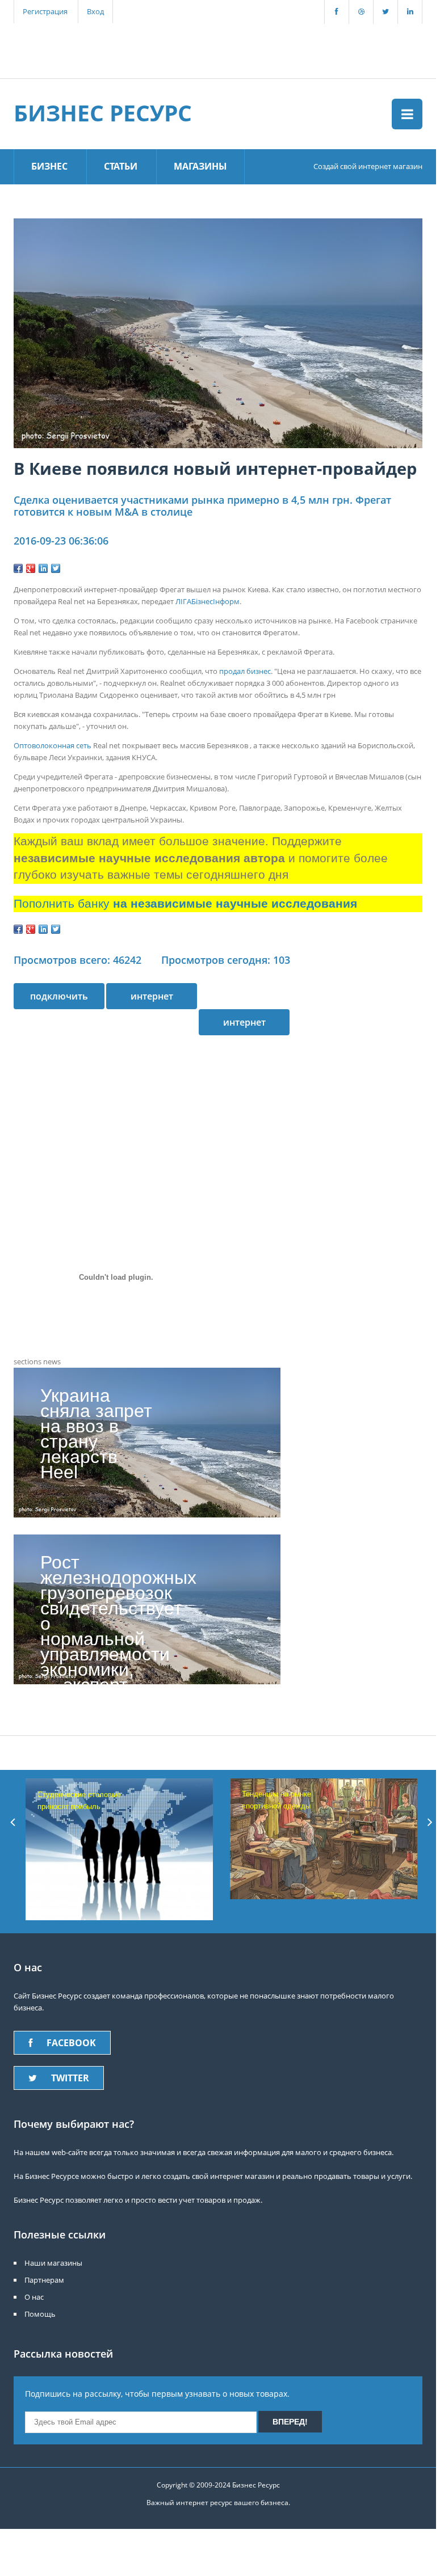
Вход (95, 11)
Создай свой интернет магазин (368, 166)
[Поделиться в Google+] (31, 568)
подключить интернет (59, 1000)
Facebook (71, 2043)
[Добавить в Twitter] (56, 568)
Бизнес (49, 166)
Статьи (121, 166)
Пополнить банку (185, 904)
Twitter (70, 2078)
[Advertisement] (212, 49)
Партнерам (44, 2280)
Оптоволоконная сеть (53, 745)
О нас (34, 2297)
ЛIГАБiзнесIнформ (208, 601)
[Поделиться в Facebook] (18, 568)
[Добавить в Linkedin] (43, 568)
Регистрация (45, 11)
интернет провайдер (152, 1000)
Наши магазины (53, 2263)
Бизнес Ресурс (103, 113)
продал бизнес (245, 671)
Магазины (200, 166)
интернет (244, 1022)
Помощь (40, 2314)
